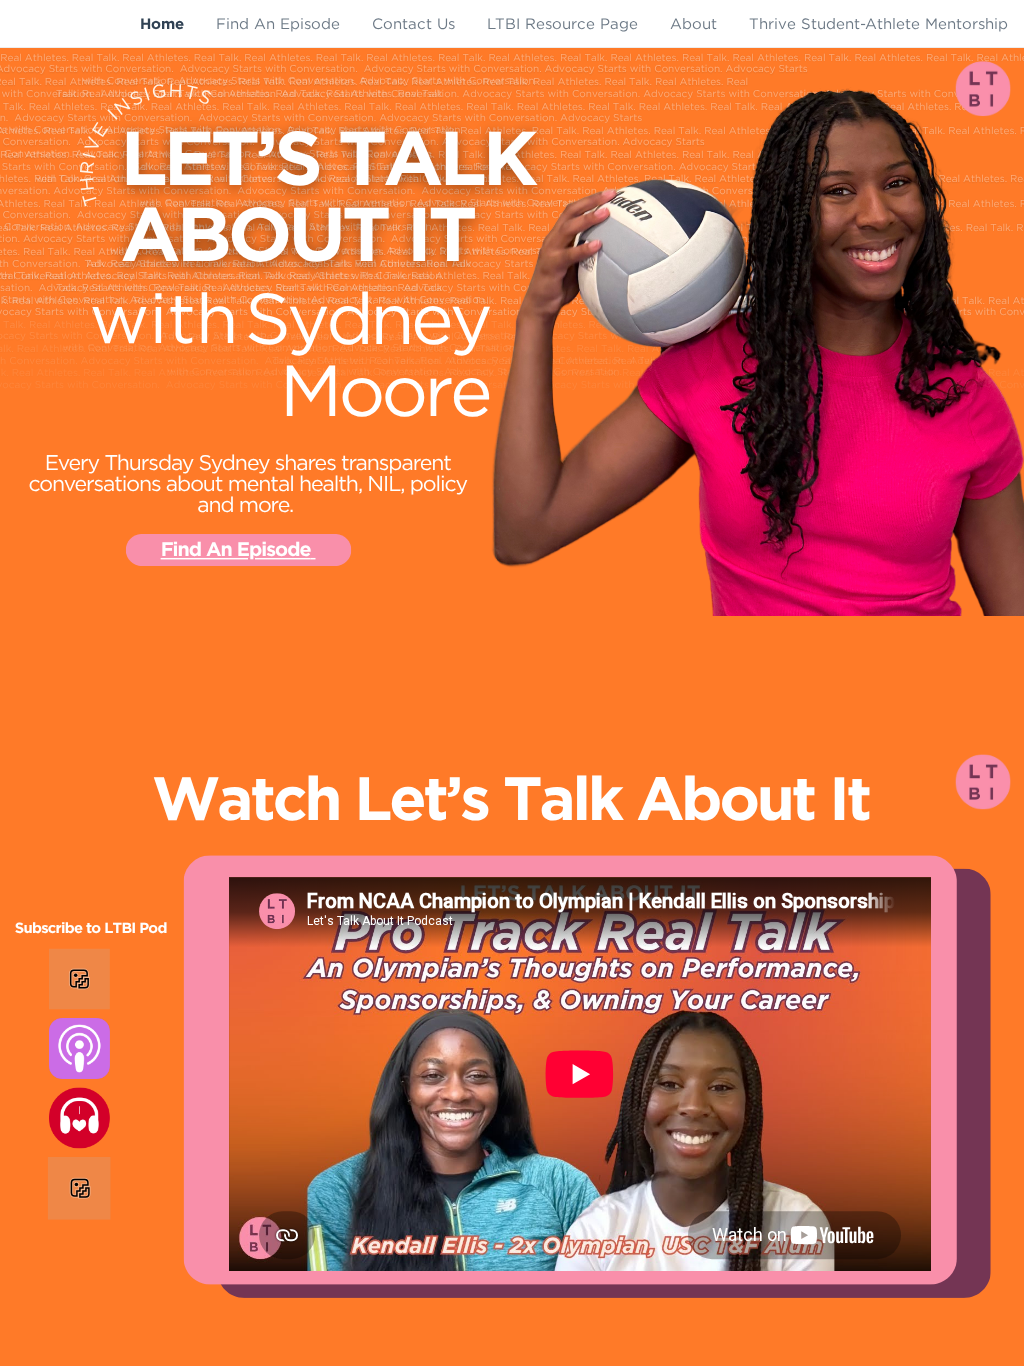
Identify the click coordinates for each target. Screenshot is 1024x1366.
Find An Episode (236, 550)
